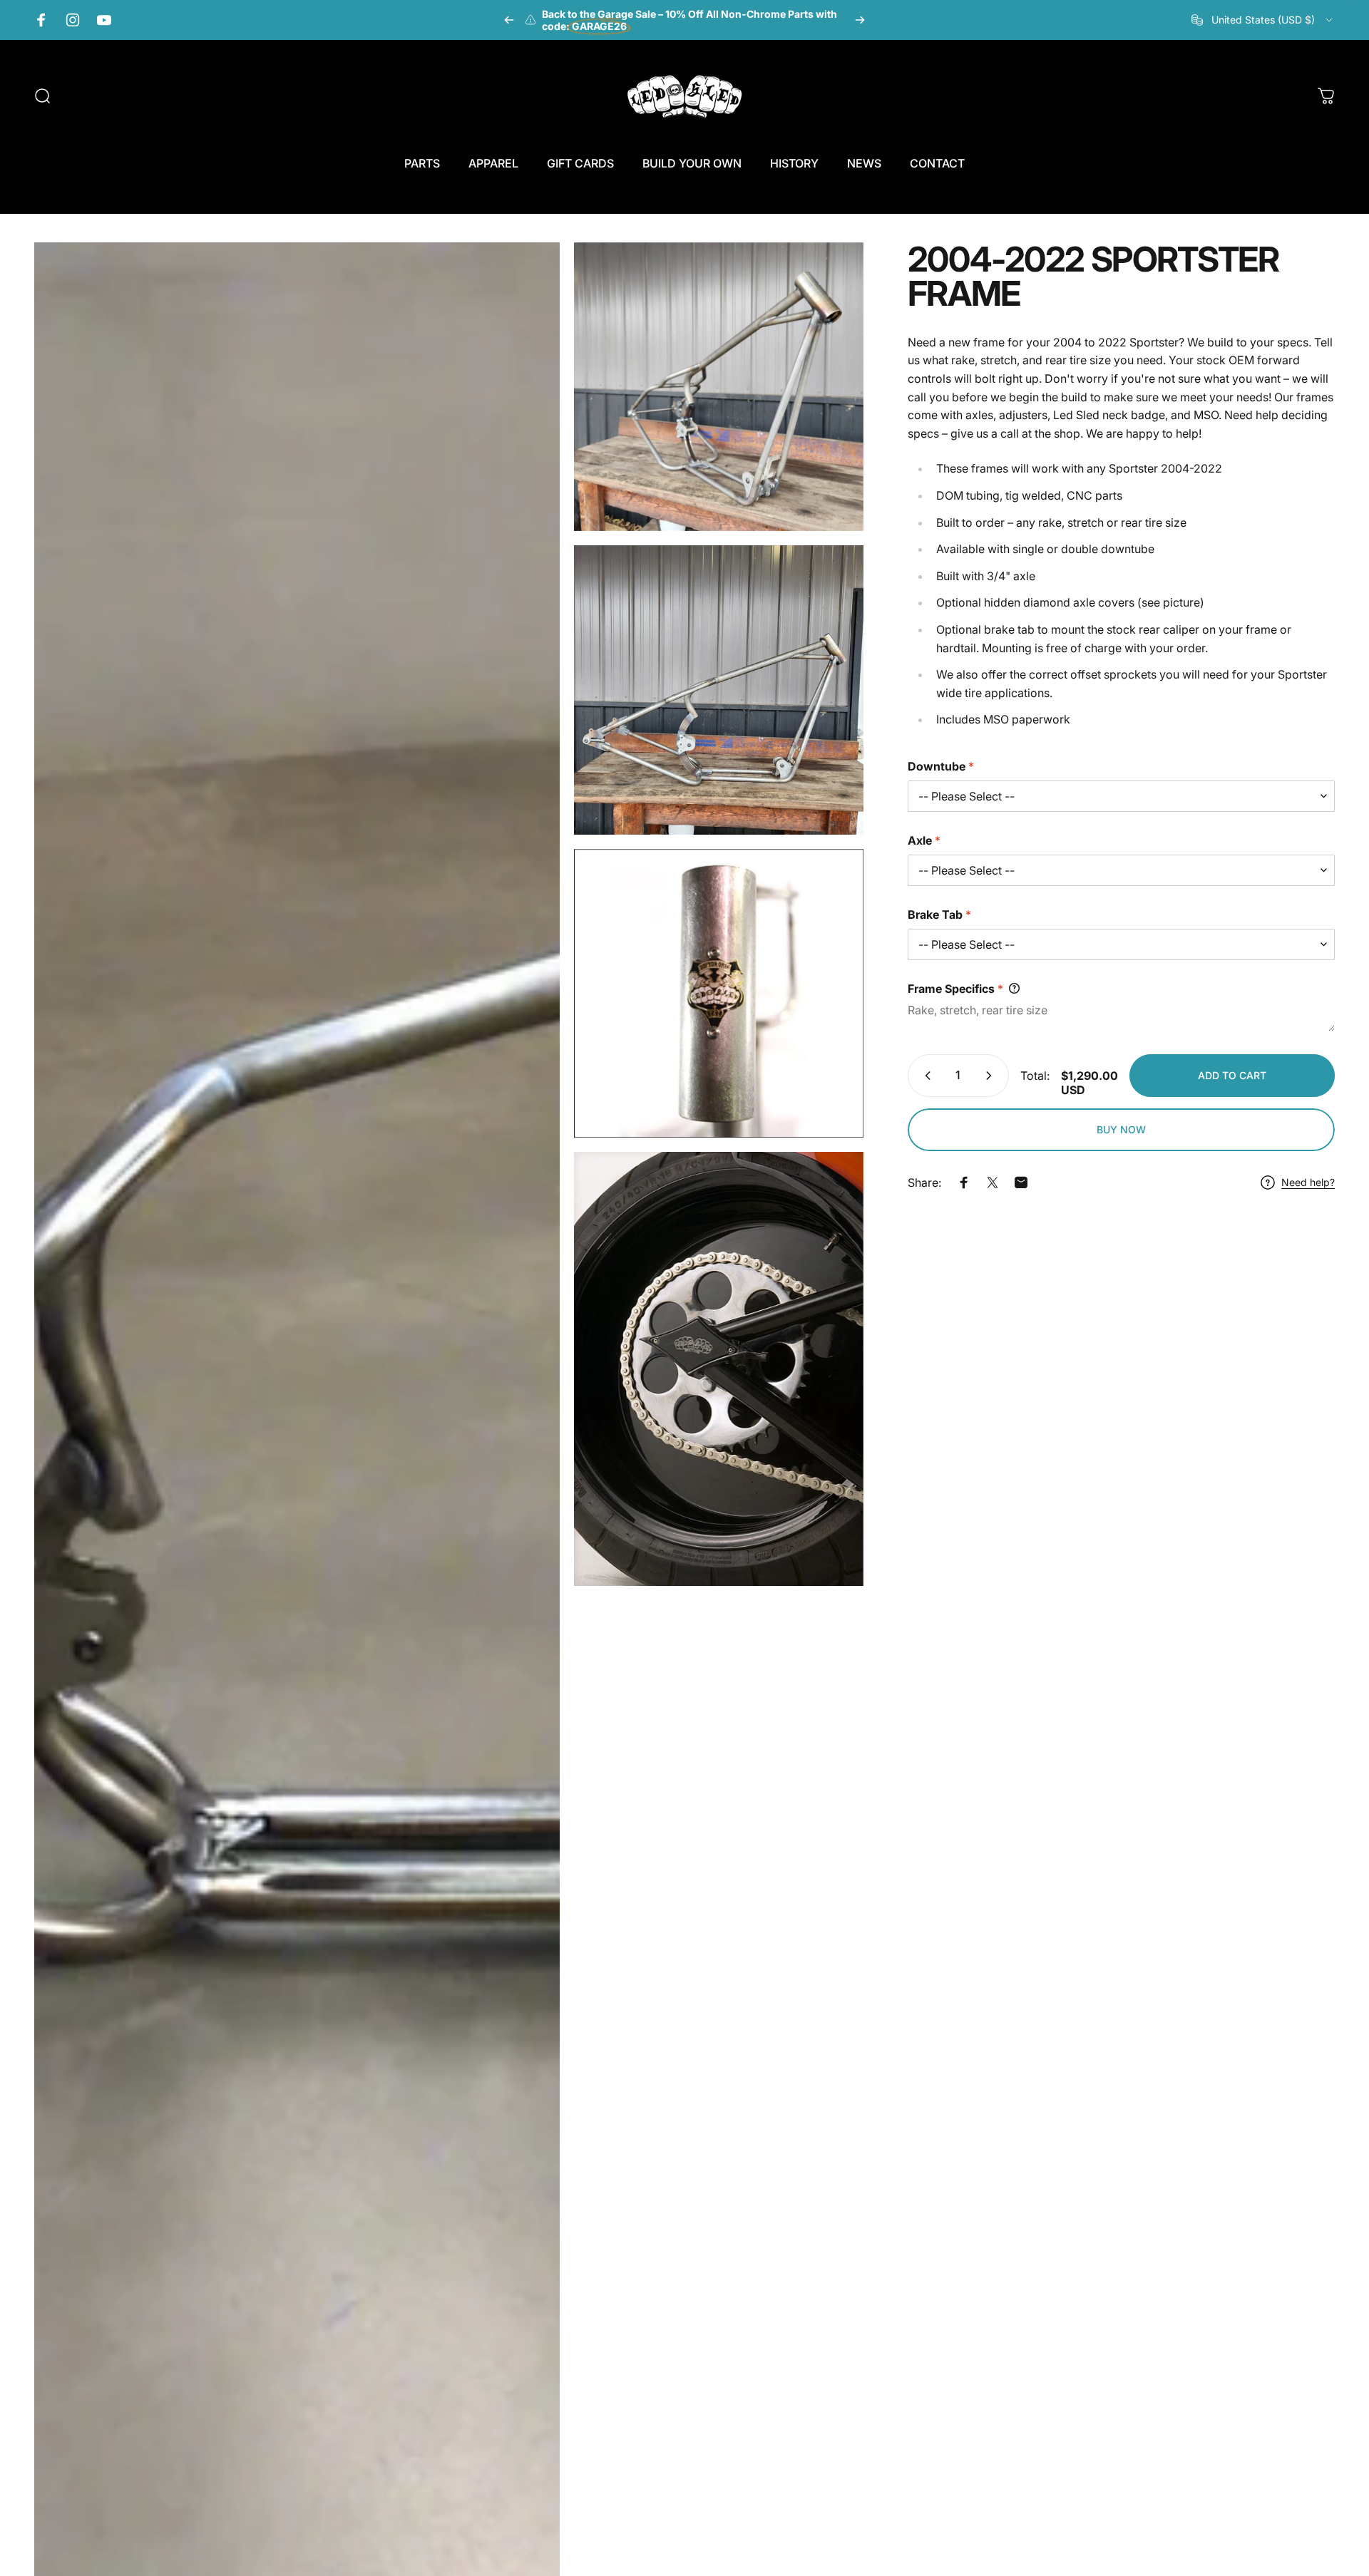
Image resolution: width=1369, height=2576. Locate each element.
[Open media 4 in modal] (719, 994)
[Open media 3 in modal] (719, 690)
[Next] (860, 20)
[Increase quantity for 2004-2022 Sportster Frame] (992, 1076)
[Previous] (509, 20)
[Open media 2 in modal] (719, 387)
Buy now (1121, 1129)
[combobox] (1263, 20)
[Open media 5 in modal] (719, 1369)
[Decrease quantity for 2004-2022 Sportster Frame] (925, 1076)
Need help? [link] (1308, 1182)
